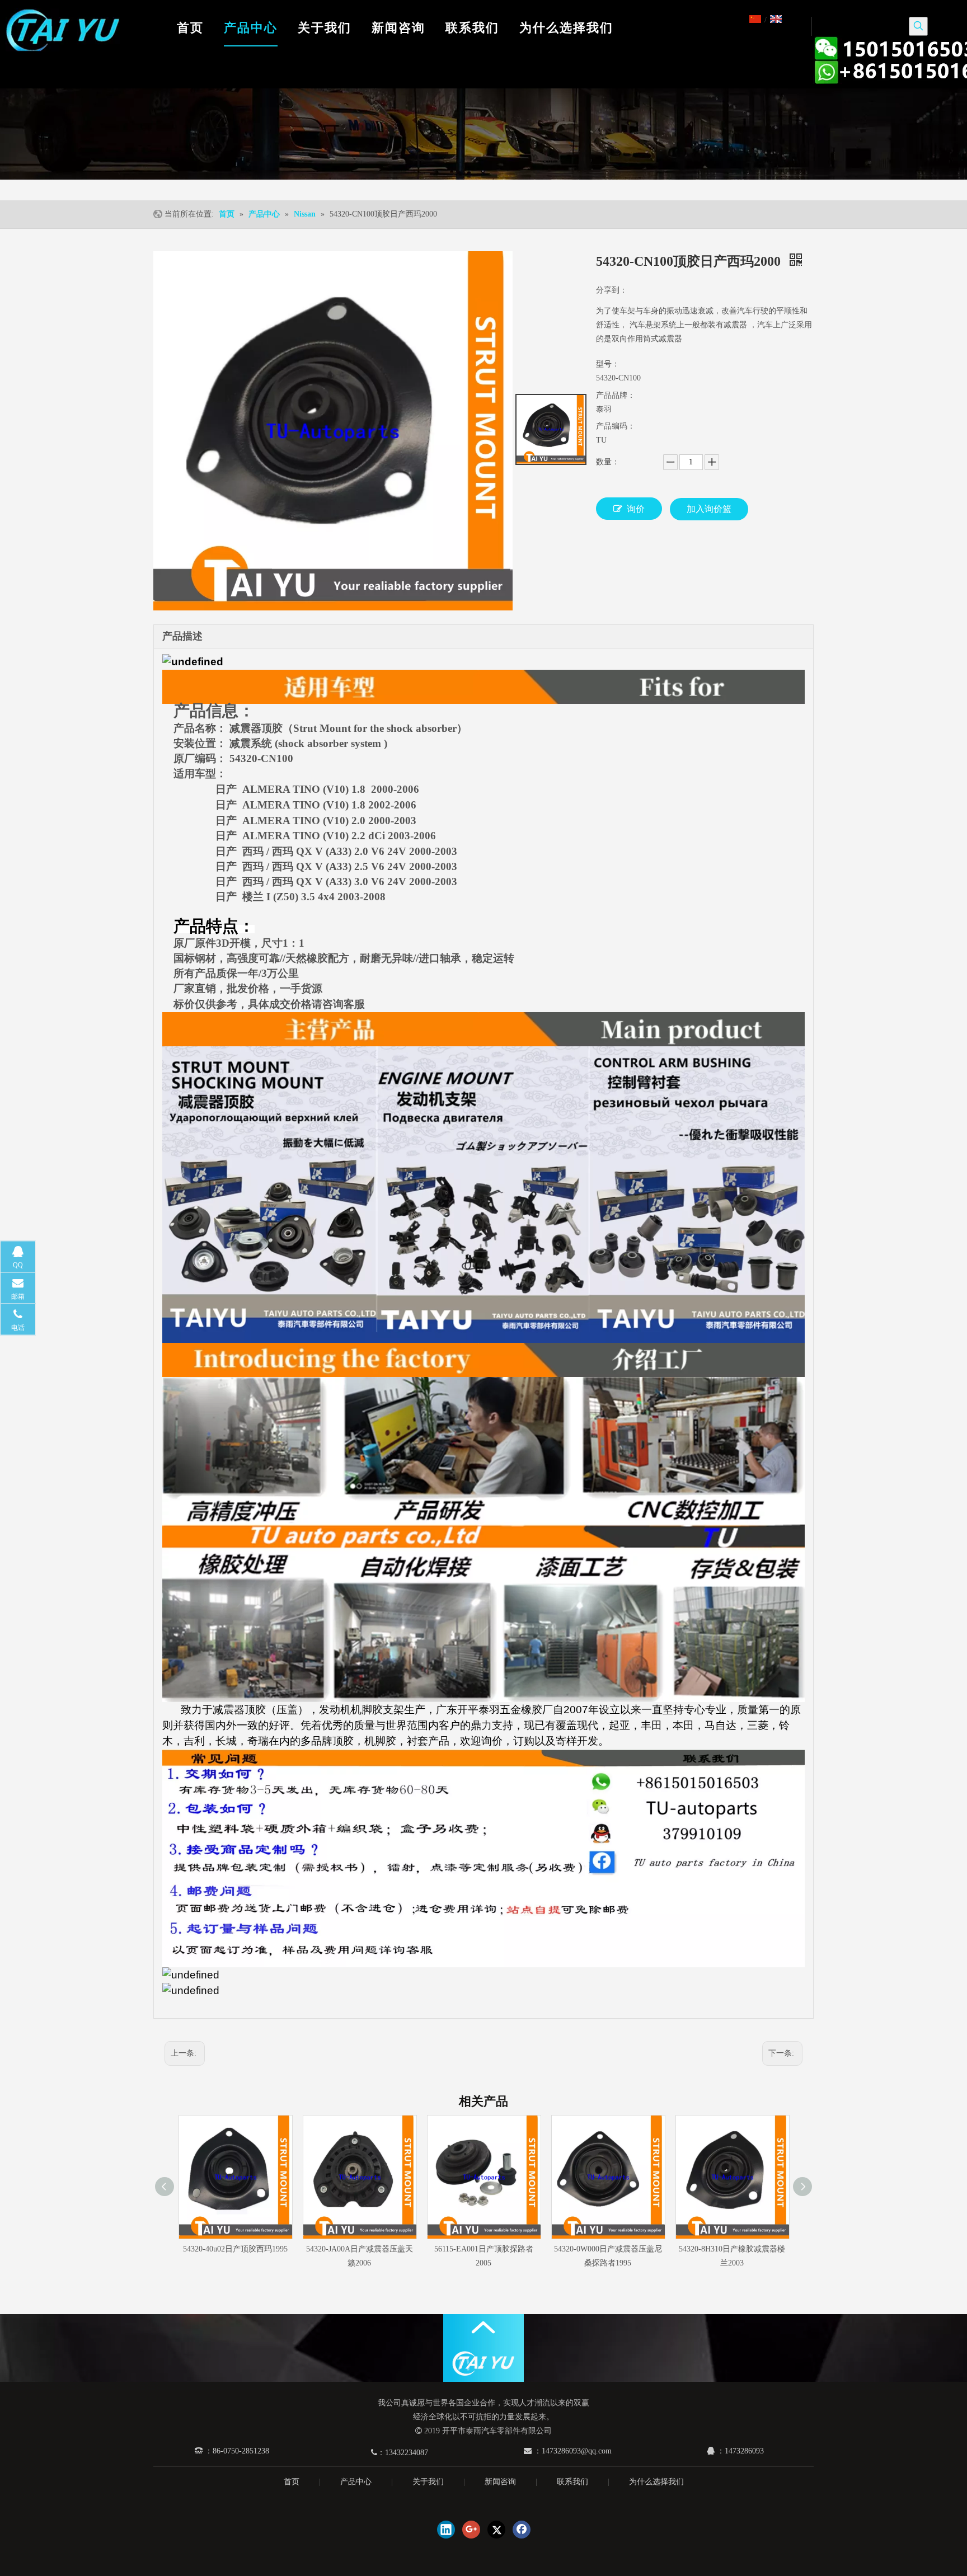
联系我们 (572, 2482)
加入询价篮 (709, 509)
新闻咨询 (500, 2482)
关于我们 (428, 2482)
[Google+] (471, 2530)
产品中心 (356, 2482)
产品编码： (616, 426)
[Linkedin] (446, 2530)
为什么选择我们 (656, 2482)
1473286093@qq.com (577, 2451)
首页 (292, 2482)
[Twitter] (496, 2530)
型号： (608, 364)
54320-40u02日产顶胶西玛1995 (235, 2249)
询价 (636, 509)
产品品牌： (616, 395)
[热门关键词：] (918, 26)
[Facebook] (522, 2530)
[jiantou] (483, 2327)
